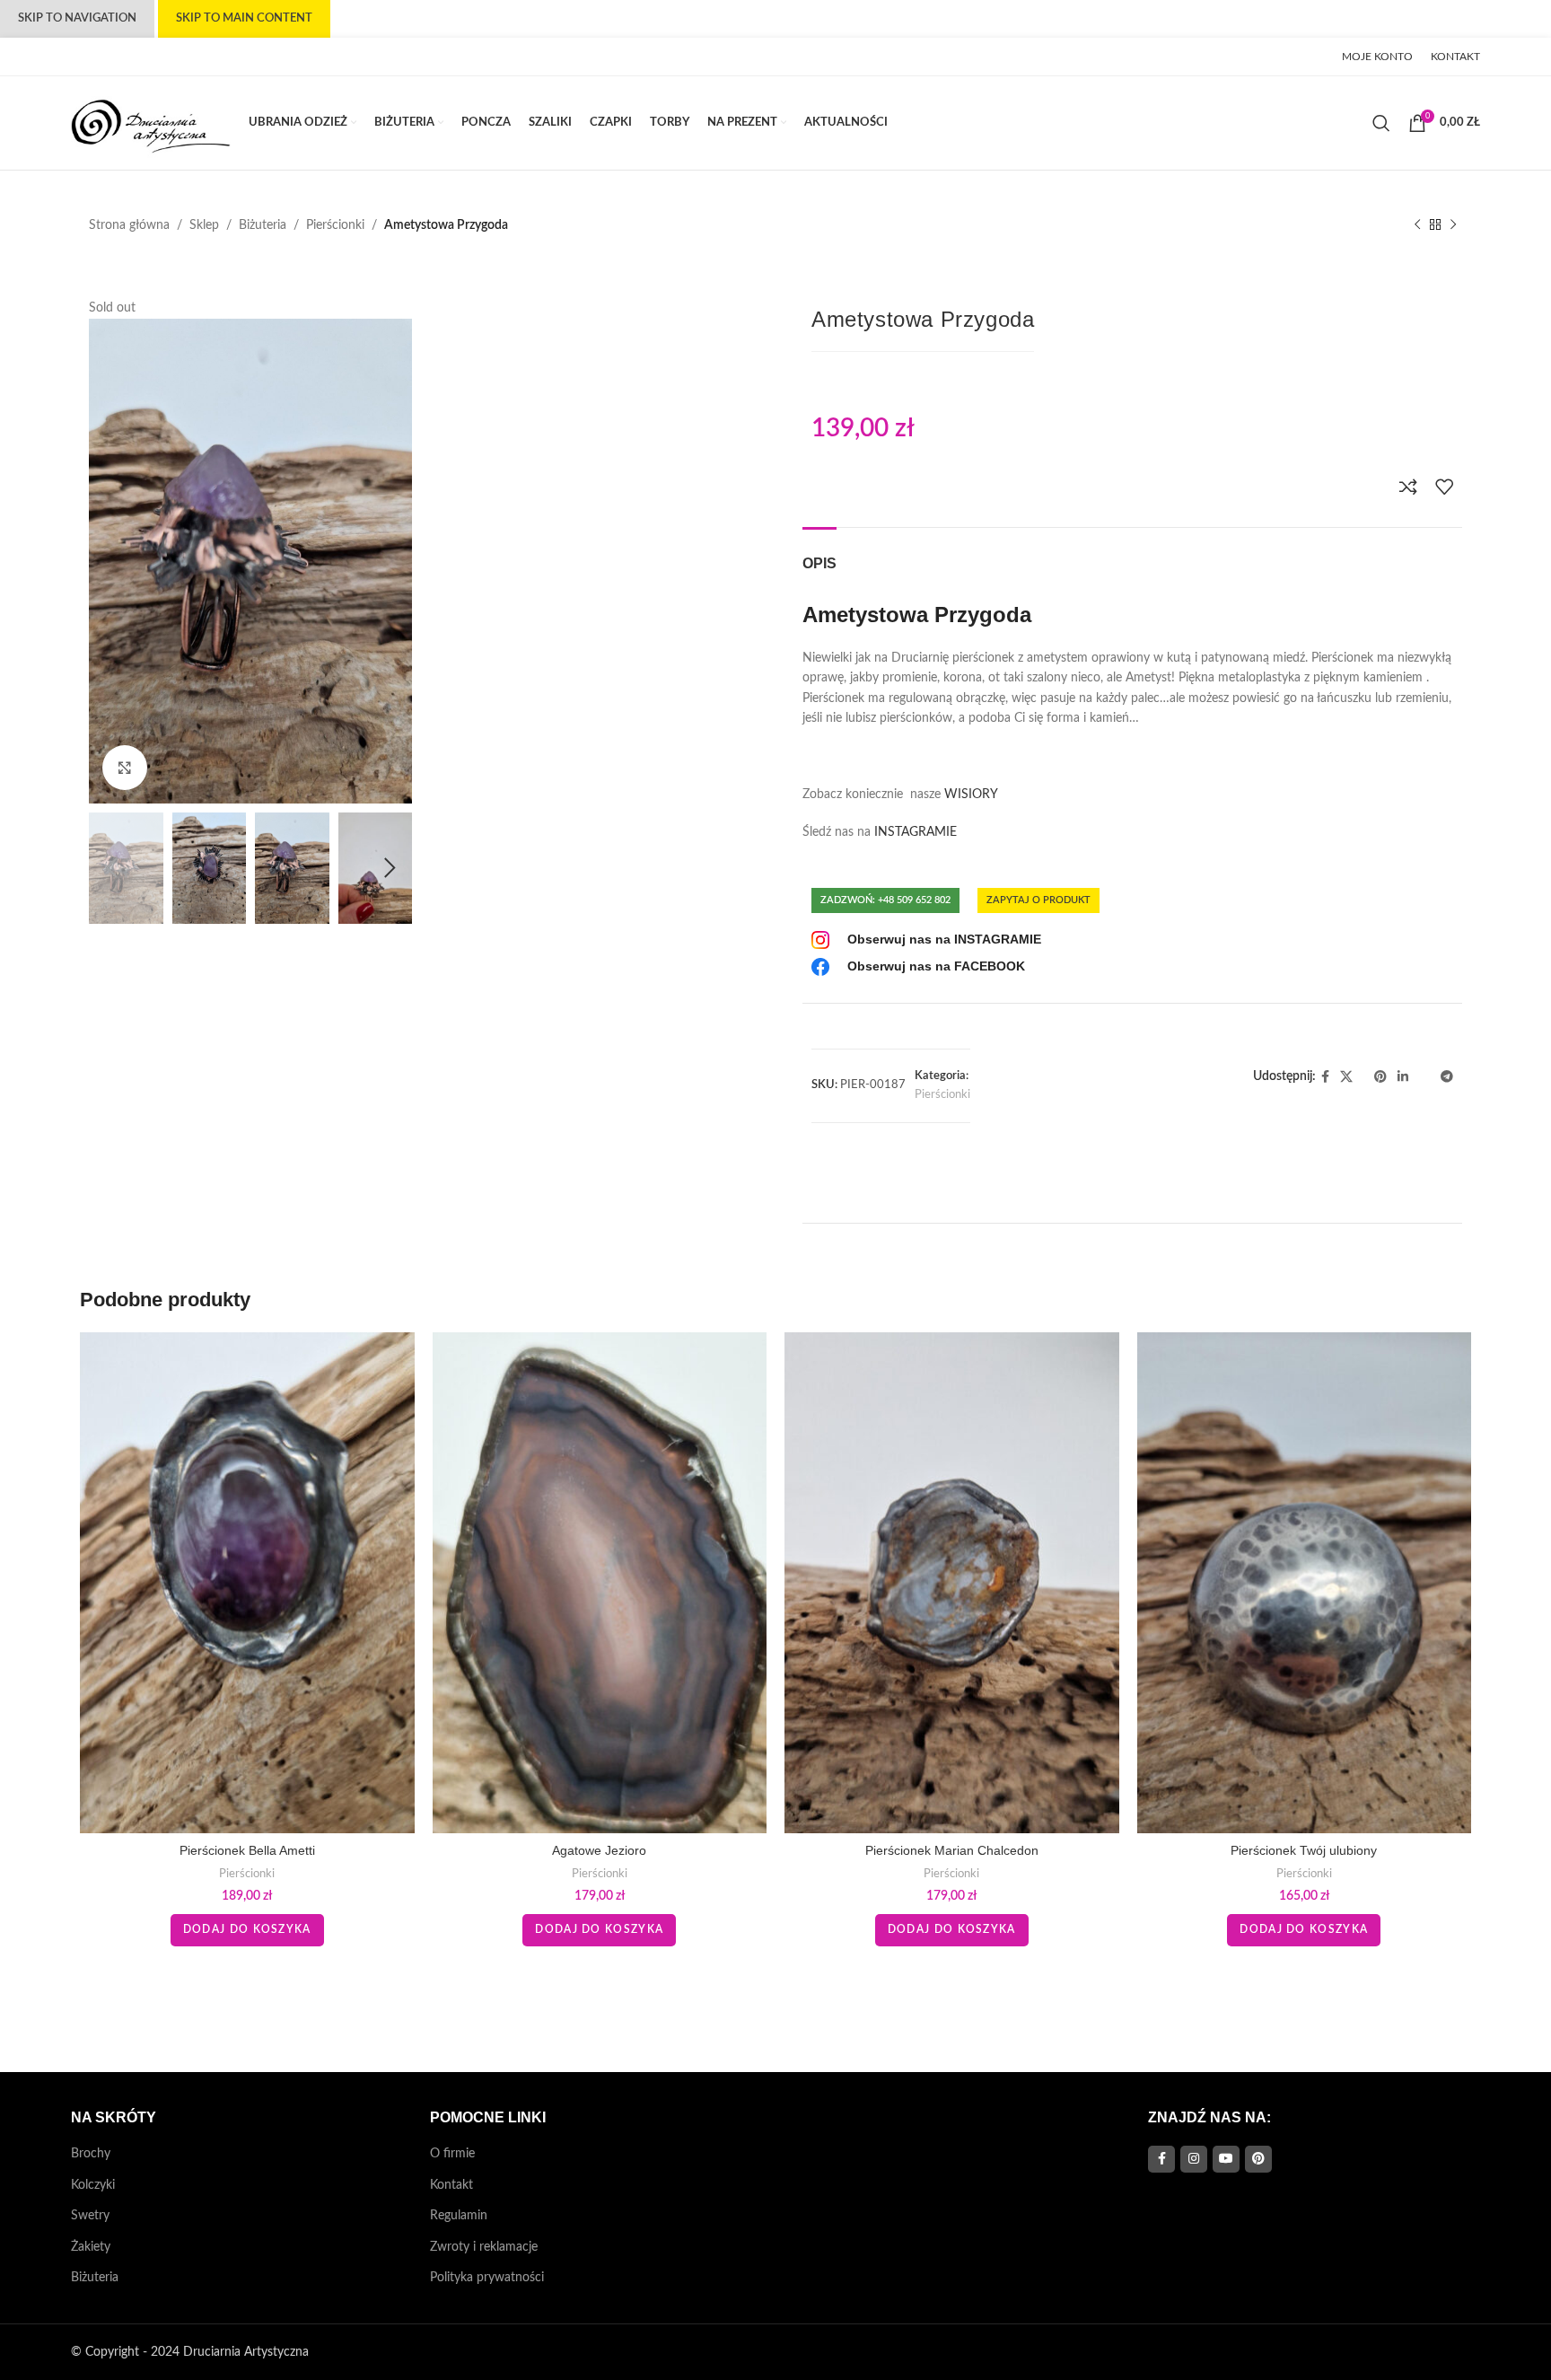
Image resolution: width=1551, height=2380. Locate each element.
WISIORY (973, 795)
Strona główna (129, 225)
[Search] (1381, 123)
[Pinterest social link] (136, 57)
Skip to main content (244, 18)
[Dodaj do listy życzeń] (1444, 487)
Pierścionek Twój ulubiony (1304, 1850)
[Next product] (1453, 225)
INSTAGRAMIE (916, 832)
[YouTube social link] (1226, 2159)
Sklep (204, 225)
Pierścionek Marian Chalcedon (952, 1850)
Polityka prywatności (487, 2278)
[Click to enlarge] (125, 768)
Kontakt (451, 2185)
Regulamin (459, 2216)
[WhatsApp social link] (174, 57)
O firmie (452, 2154)
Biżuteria (263, 225)
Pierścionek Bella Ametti (247, 1850)
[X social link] (101, 57)
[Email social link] (118, 57)
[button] (111, 868)
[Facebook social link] (80, 57)
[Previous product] (1417, 225)
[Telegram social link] (202, 57)
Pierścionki (335, 225)
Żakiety (91, 2247)
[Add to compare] (1408, 487)
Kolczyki (93, 2185)
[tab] (819, 554)
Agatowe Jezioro (599, 1850)
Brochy (91, 2154)
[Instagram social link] (1194, 2159)
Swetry (90, 2216)
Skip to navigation (77, 18)
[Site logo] (151, 123)
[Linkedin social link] (158, 57)
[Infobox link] (926, 940)
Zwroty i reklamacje (484, 2247)
